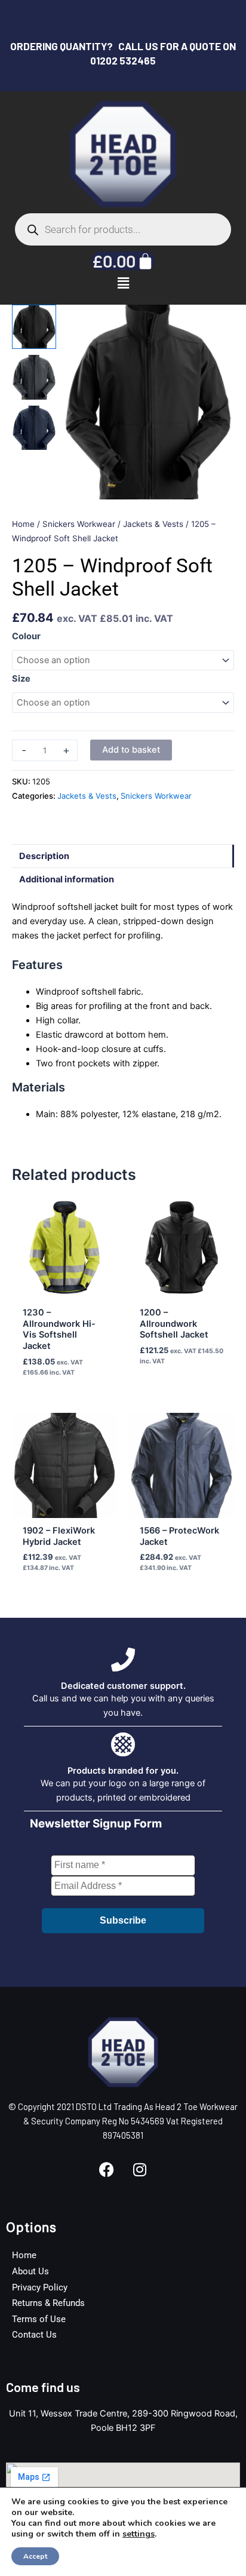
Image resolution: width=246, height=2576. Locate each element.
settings (139, 2534)
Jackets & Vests (153, 524)
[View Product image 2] (34, 377)
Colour (26, 636)
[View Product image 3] (34, 428)
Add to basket (131, 750)
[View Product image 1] (34, 327)
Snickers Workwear (79, 524)
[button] (123, 283)
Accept (35, 2556)
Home (23, 524)
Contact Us (34, 2335)
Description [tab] (44, 856)
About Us (30, 2271)
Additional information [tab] (67, 879)
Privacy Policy (40, 2287)
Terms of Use (39, 2319)
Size (21, 679)
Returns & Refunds (48, 2303)
